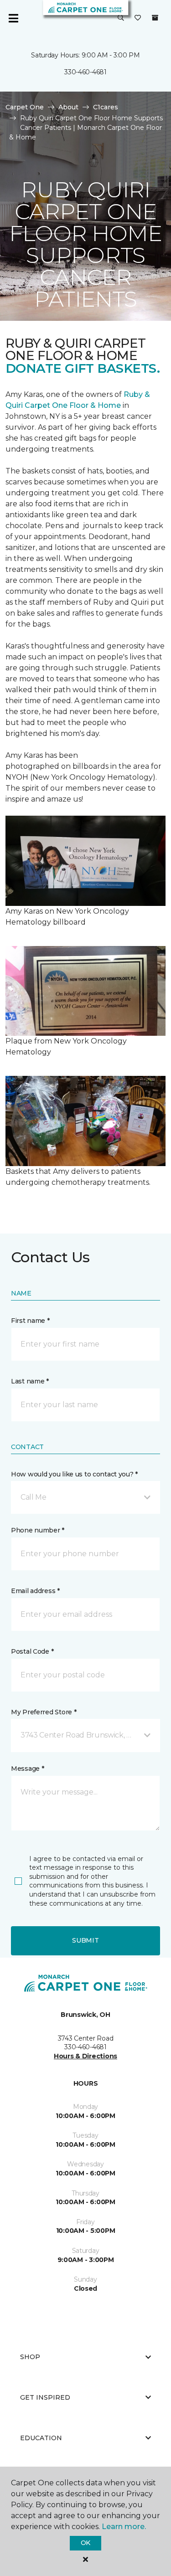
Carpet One (25, 107)
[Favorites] (138, 18)
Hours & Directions (85, 2056)
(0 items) (155, 18)
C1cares (106, 107)
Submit (85, 1940)
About (68, 107)
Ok (85, 2543)
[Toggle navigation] (13, 18)
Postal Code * (32, 1651)
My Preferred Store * (44, 1712)
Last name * (30, 1381)
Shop (30, 2357)
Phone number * (38, 1530)
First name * (30, 1321)
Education (41, 2438)
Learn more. (124, 2527)
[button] (121, 18)
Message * (27, 1769)
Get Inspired (45, 2397)
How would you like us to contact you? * (74, 1474)
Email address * (35, 1591)
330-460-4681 (85, 72)
